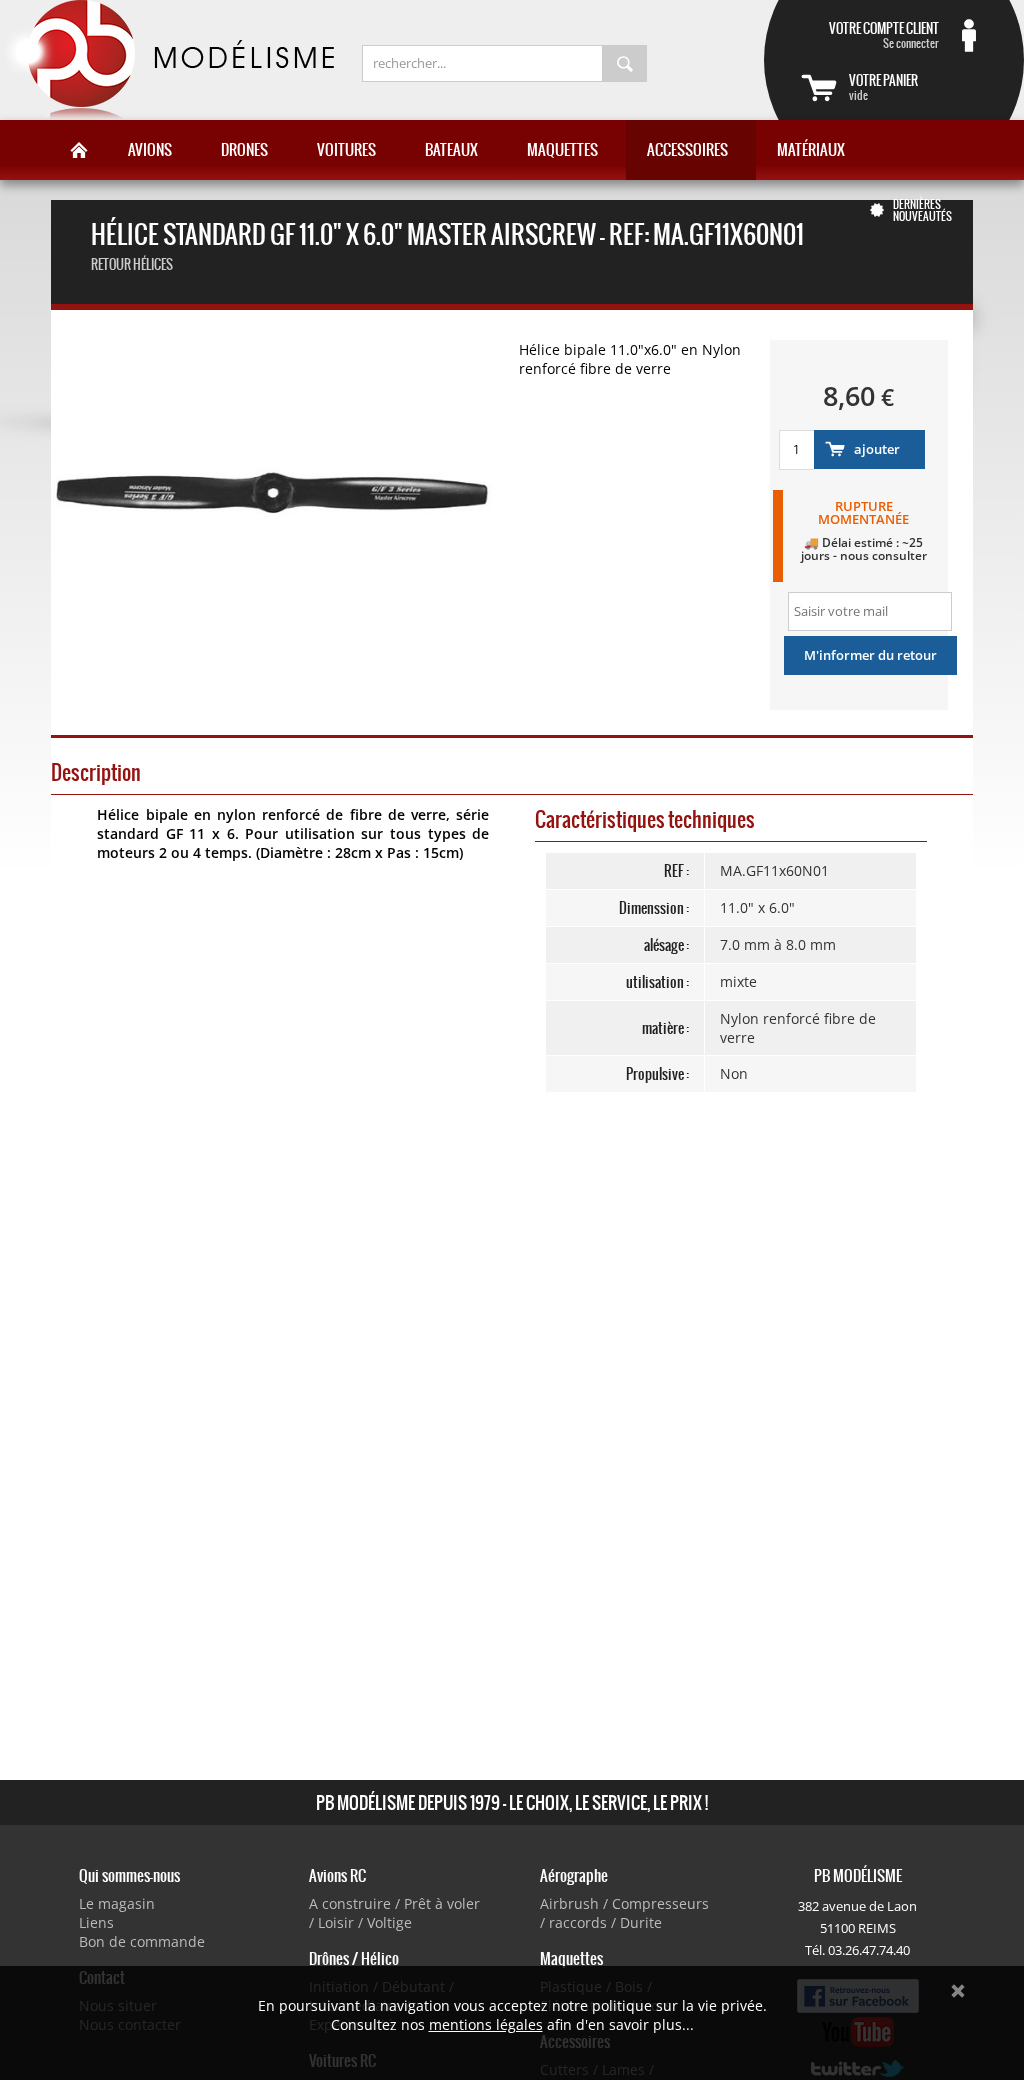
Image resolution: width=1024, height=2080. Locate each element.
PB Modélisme (167, 60)
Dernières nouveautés (922, 210)
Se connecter (884, 35)
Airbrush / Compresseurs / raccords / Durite (624, 1913)
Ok (958, 1991)
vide (883, 87)
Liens (96, 1922)
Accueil (79, 150)
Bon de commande (142, 1941)
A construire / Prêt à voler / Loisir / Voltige (394, 1913)
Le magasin (117, 1903)
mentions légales (486, 2024)
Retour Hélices (132, 264)
